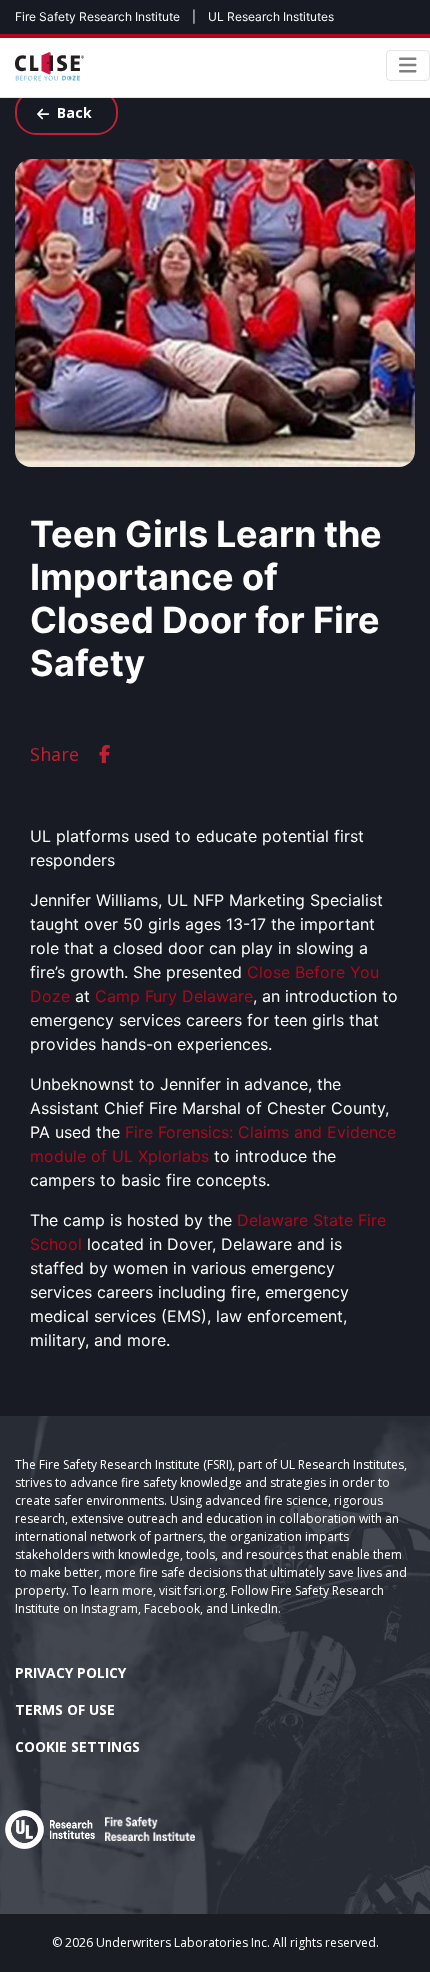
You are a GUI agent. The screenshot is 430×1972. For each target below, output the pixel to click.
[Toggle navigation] (408, 65)
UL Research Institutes (271, 16)
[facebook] (104, 754)
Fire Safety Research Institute (97, 16)
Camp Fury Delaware (174, 996)
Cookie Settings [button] (77, 1746)
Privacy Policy (70, 1672)
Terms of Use (65, 1709)
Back (74, 112)
